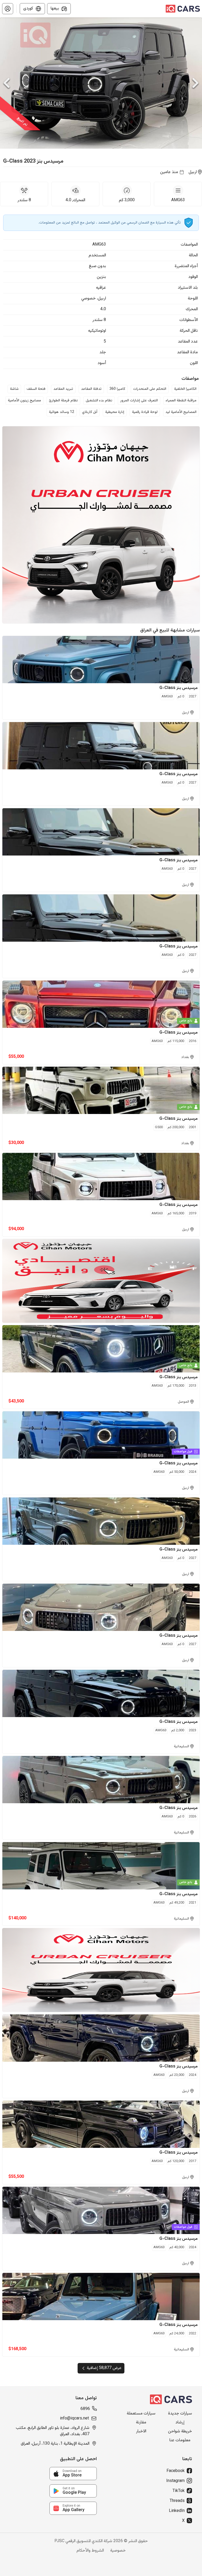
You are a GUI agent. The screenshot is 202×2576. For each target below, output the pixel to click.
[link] (73, 2474)
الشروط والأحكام (90, 2551)
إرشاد (180, 2423)
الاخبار (141, 2432)
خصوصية (118, 2551)
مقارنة (141, 2423)
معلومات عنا (180, 2440)
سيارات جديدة (180, 2414)
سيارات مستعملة (141, 2414)
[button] (8, 9)
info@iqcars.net (74, 2419)
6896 (85, 2409)
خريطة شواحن (180, 2432)
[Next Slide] (195, 83)
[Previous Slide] (7, 83)
